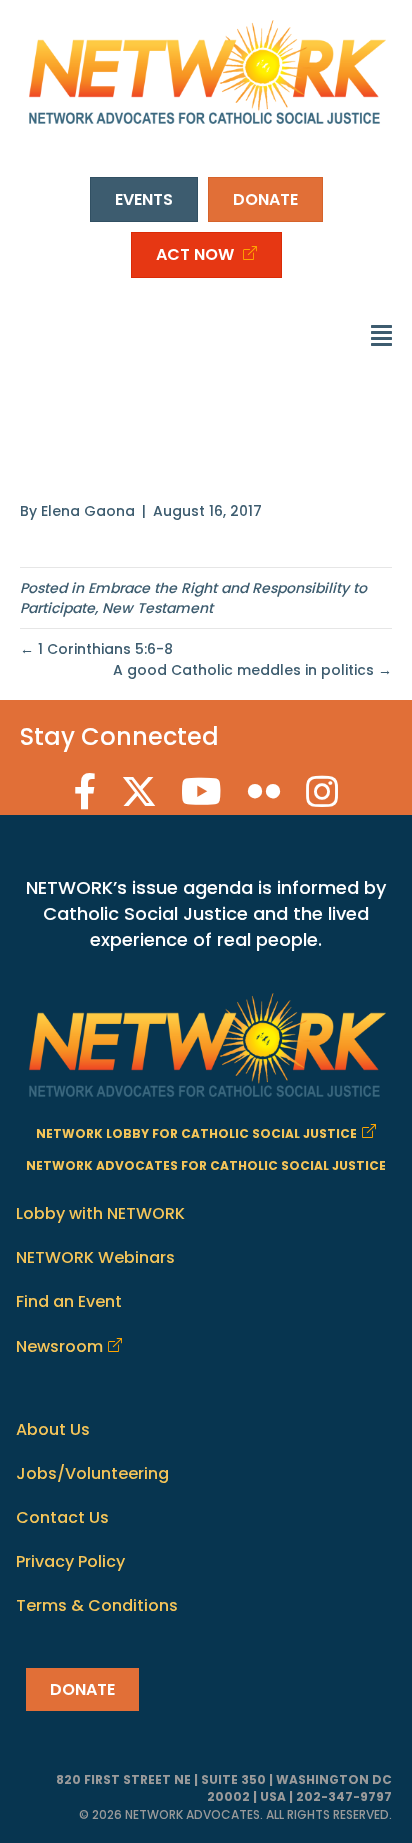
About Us (53, 1429)
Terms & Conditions (97, 1605)
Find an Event (69, 1301)
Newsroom (59, 1346)
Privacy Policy (70, 1561)
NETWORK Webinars (95, 1257)
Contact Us (62, 1517)
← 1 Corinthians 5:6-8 (96, 649)
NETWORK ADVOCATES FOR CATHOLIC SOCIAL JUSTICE (206, 1165)
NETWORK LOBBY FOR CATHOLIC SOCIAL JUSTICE (196, 1133)
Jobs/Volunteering (92, 1473)
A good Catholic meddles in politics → (252, 670)
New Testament (157, 608)
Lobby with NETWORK (100, 1213)
